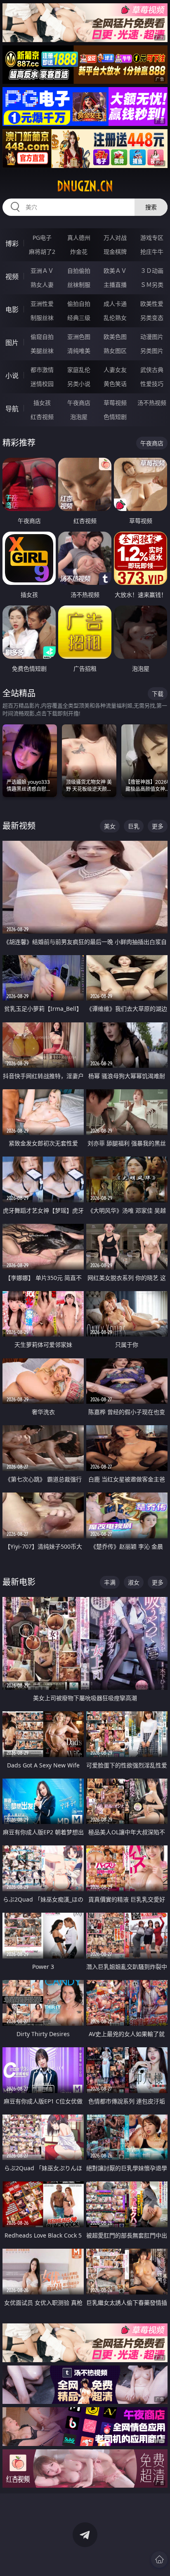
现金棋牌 (115, 252)
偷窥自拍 (42, 337)
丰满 (110, 1582)
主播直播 (115, 285)
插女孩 (42, 403)
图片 (12, 343)
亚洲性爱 (42, 304)
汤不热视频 (152, 403)
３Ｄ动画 (152, 271)
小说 (12, 376)
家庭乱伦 (79, 370)
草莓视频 (115, 403)
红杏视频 (42, 417)
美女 (110, 826)
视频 (12, 277)
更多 (158, 826)
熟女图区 (115, 351)
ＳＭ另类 (152, 285)
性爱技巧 (152, 384)
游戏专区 (152, 238)
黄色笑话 (115, 384)
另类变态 (152, 318)
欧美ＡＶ (115, 271)
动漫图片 (152, 337)
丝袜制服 (79, 285)
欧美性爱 (152, 304)
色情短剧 (115, 417)
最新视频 (19, 826)
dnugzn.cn (85, 186)
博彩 (12, 244)
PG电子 (42, 238)
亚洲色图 (79, 337)
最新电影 (19, 1582)
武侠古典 (152, 370)
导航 (12, 409)
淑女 (134, 1582)
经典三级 (79, 318)
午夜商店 (79, 403)
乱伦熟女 (115, 318)
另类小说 (79, 384)
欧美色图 (115, 337)
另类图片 (152, 351)
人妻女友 (115, 370)
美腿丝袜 (42, 351)
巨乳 (134, 826)
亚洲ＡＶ (42, 271)
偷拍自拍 (79, 304)
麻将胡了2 (42, 252)
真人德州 (79, 238)
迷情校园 (42, 384)
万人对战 (115, 238)
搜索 (151, 207)
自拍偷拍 (79, 271)
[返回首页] (159, 2559)
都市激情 (42, 370)
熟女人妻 (42, 285)
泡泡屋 (79, 417)
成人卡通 (115, 304)
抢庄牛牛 (152, 252)
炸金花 (79, 252)
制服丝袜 (42, 318)
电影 (12, 310)
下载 (158, 694)
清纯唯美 (79, 351)
